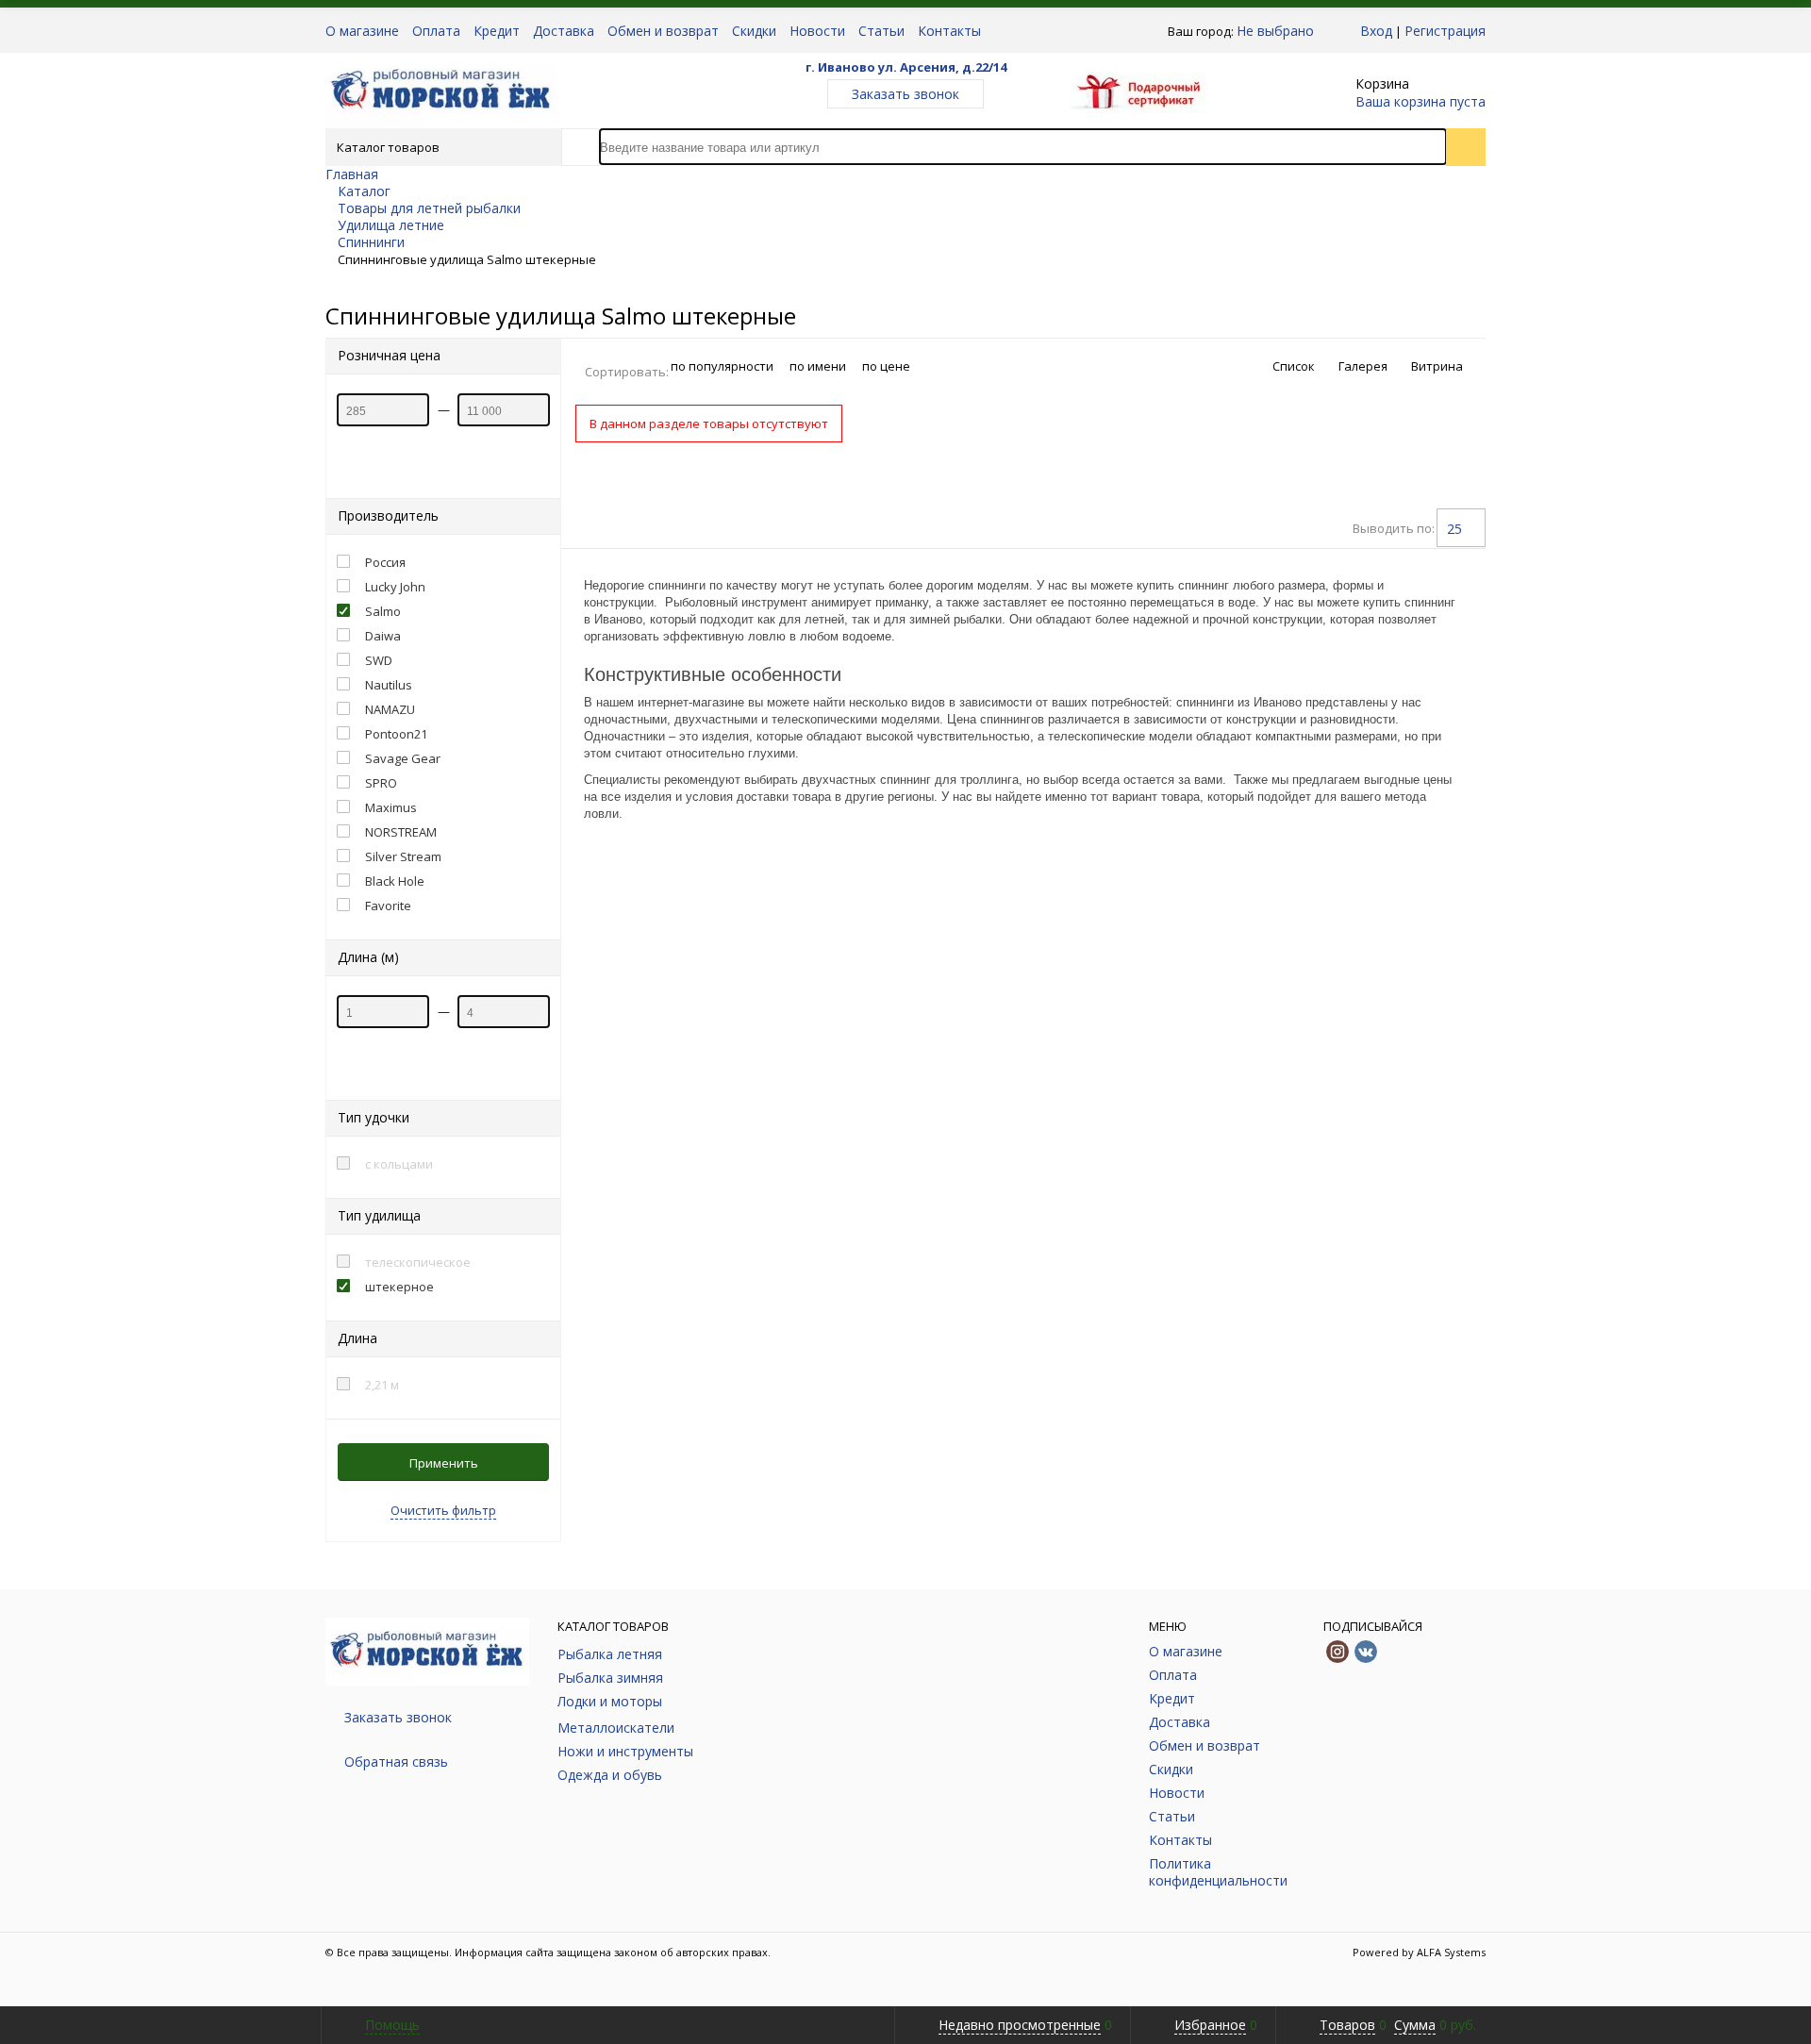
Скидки (754, 31)
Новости (817, 31)
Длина (357, 1338)
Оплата (436, 31)
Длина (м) (368, 957)
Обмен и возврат (663, 31)
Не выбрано (1275, 31)
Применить (444, 1463)
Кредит (497, 31)
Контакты (949, 31)
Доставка (564, 31)
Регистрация (1445, 31)
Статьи (881, 31)
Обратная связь (396, 1762)
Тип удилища (379, 1215)
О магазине (362, 31)
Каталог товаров (388, 147)
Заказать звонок (905, 94)
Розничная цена (389, 355)
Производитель (388, 515)
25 (1454, 529)
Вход (1376, 31)
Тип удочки (374, 1117)
